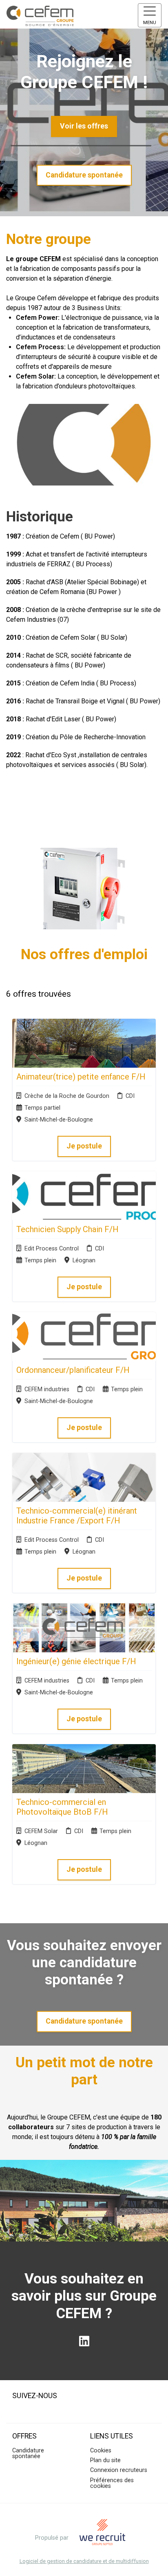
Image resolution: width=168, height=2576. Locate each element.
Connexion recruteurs (119, 2470)
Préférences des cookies (112, 2483)
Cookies (101, 2451)
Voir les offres (84, 126)
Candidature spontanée (84, 175)
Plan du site (105, 2460)
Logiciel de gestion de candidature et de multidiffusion (84, 2562)
